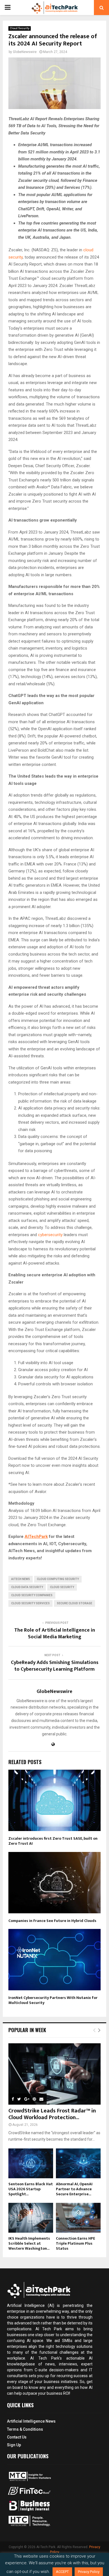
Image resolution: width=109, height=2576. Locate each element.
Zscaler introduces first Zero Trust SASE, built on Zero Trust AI (53, 1841)
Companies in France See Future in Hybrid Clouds (52, 1921)
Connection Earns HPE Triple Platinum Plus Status (75, 2243)
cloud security (62, 1587)
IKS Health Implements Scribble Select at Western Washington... (29, 2243)
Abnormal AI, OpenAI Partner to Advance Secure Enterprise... (74, 2189)
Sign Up (14, 2445)
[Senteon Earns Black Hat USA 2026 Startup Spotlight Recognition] (31, 2163)
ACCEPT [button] (62, 2572)
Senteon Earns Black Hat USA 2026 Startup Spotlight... (31, 2189)
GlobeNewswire (25, 52)
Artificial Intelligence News (31, 2421)
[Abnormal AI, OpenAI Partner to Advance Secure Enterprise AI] (78, 2163)
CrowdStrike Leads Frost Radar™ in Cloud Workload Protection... (52, 2114)
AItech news (21, 1579)
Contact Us (17, 2437)
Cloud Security (20, 28)
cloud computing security (58, 1579)
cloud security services (30, 1603)
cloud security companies (32, 1595)
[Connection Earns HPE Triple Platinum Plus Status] (78, 2218)
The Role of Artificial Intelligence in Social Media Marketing (55, 1634)
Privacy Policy (89, 2572)
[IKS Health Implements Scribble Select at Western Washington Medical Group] (31, 2218)
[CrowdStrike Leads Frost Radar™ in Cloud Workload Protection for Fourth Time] (54, 2074)
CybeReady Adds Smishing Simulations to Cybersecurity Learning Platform (55, 1666)
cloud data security (27, 1587)
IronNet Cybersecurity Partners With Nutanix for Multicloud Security (53, 2000)
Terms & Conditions (25, 2429)
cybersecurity (50, 1235)
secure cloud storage (74, 1603)
